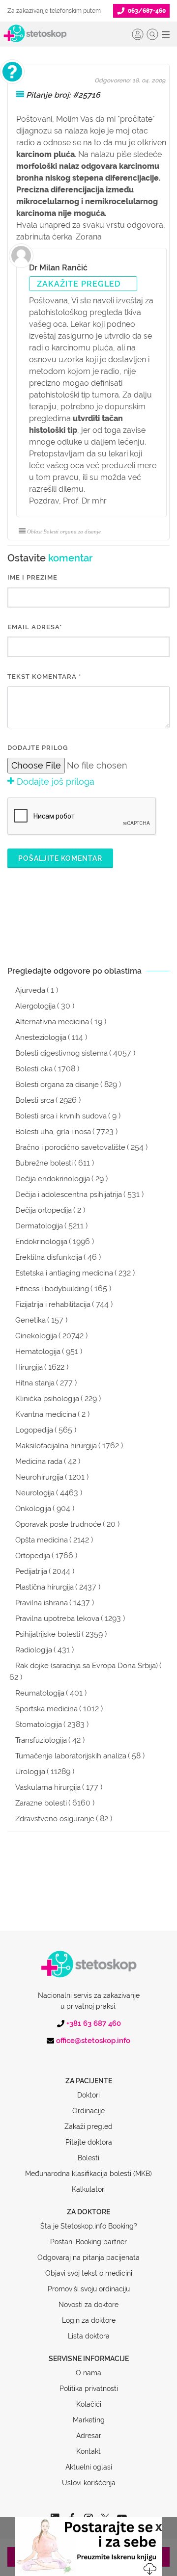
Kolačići (89, 2404)
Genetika (30, 1320)
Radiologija (34, 1650)
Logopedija (34, 1430)
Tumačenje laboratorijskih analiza (71, 1756)
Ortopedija (33, 1556)
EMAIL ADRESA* (35, 627)
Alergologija (35, 1006)
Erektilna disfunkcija (49, 1257)
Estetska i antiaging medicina (64, 1273)
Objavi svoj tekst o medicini (89, 2273)
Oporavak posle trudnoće (58, 1524)
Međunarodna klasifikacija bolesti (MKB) (88, 2174)
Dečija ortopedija (44, 1210)
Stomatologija (39, 1725)
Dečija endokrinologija (53, 1179)
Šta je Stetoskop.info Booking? (89, 2226)
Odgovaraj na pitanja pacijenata (88, 2257)
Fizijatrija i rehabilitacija (53, 1304)
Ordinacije (88, 2111)
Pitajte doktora (89, 2142)
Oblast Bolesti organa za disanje (64, 531)
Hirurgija (29, 1367)
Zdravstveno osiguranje (55, 1819)
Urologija (30, 1772)
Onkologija (33, 1509)
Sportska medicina (46, 1709)
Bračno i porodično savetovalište (70, 1147)
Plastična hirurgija (44, 1587)
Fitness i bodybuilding (52, 1289)
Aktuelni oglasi (89, 2467)
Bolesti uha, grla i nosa (53, 1132)
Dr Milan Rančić (58, 268)
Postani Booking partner (88, 2242)
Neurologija (35, 1493)
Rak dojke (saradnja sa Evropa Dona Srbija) (87, 1666)
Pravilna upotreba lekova (57, 1619)
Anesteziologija (41, 1037)
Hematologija (38, 1352)
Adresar (89, 2436)
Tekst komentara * (44, 677)
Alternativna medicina (52, 1022)
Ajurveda (30, 990)
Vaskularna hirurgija (48, 1787)
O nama (88, 2373)
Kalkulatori (89, 2189)
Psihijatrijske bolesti (48, 1634)
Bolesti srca (35, 1100)
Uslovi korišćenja (89, 2483)
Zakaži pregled (88, 2126)
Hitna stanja (35, 1383)
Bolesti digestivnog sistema (61, 1053)
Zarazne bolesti (41, 1803)
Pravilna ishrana (42, 1603)
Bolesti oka (34, 1069)
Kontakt (88, 2451)
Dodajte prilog (38, 748)
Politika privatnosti (89, 2389)
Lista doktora (89, 2336)
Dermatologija (39, 1226)
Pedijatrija (31, 1571)
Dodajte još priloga (54, 782)
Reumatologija (40, 1693)
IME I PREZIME (32, 577)
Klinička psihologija (47, 1399)
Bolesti (88, 2158)
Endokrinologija (41, 1242)
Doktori (88, 2095)
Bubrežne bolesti (44, 1163)
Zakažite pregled (79, 284)
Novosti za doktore (88, 2305)
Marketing (89, 2420)
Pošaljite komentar (60, 858)
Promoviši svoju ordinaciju (89, 2289)
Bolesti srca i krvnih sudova (61, 1116)
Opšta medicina (42, 1540)
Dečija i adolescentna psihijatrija (69, 1195)
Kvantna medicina (46, 1414)
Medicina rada (39, 1461)
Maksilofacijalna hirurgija (56, 1446)
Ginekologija (36, 1336)
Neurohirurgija (39, 1477)
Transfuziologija (41, 1740)
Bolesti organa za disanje (57, 1085)
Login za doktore (89, 2320)
